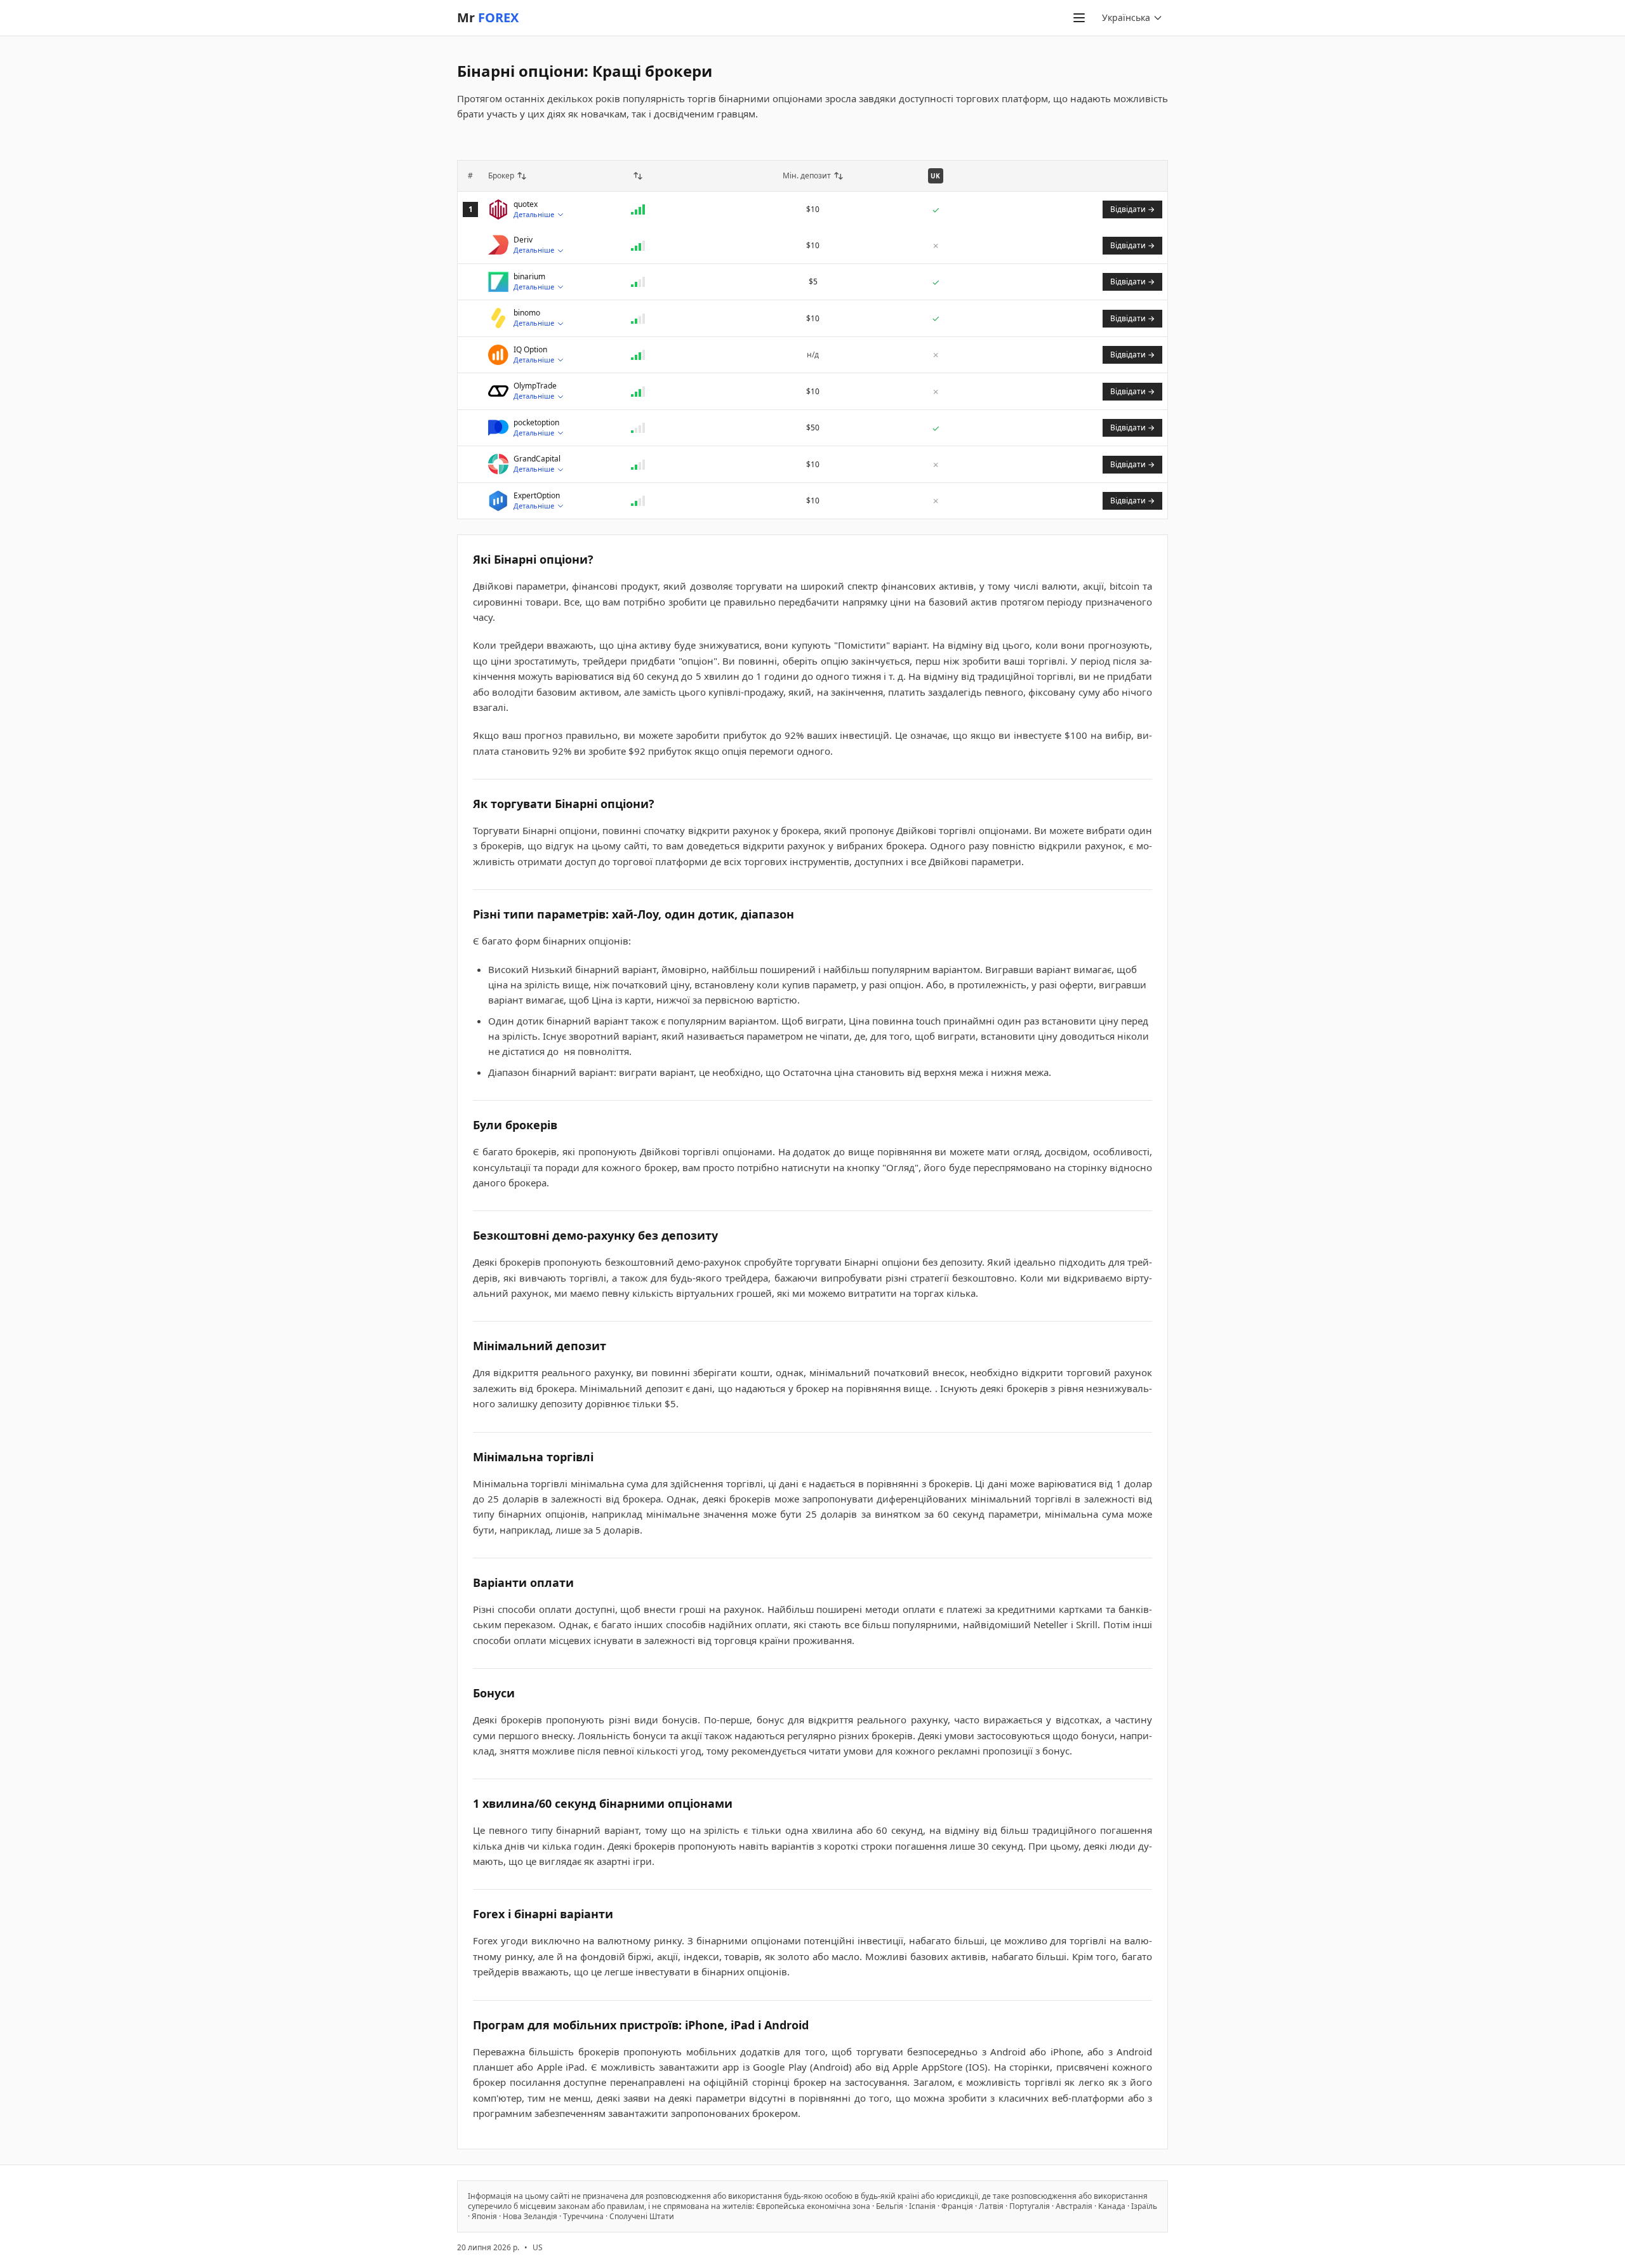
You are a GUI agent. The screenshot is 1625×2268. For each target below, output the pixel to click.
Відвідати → (1132, 209)
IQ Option (530, 350)
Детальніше (534, 214)
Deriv (523, 240)
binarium (529, 277)
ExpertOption (537, 496)
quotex (526, 204)
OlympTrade (535, 386)
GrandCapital (537, 459)
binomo (527, 313)
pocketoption (536, 423)
